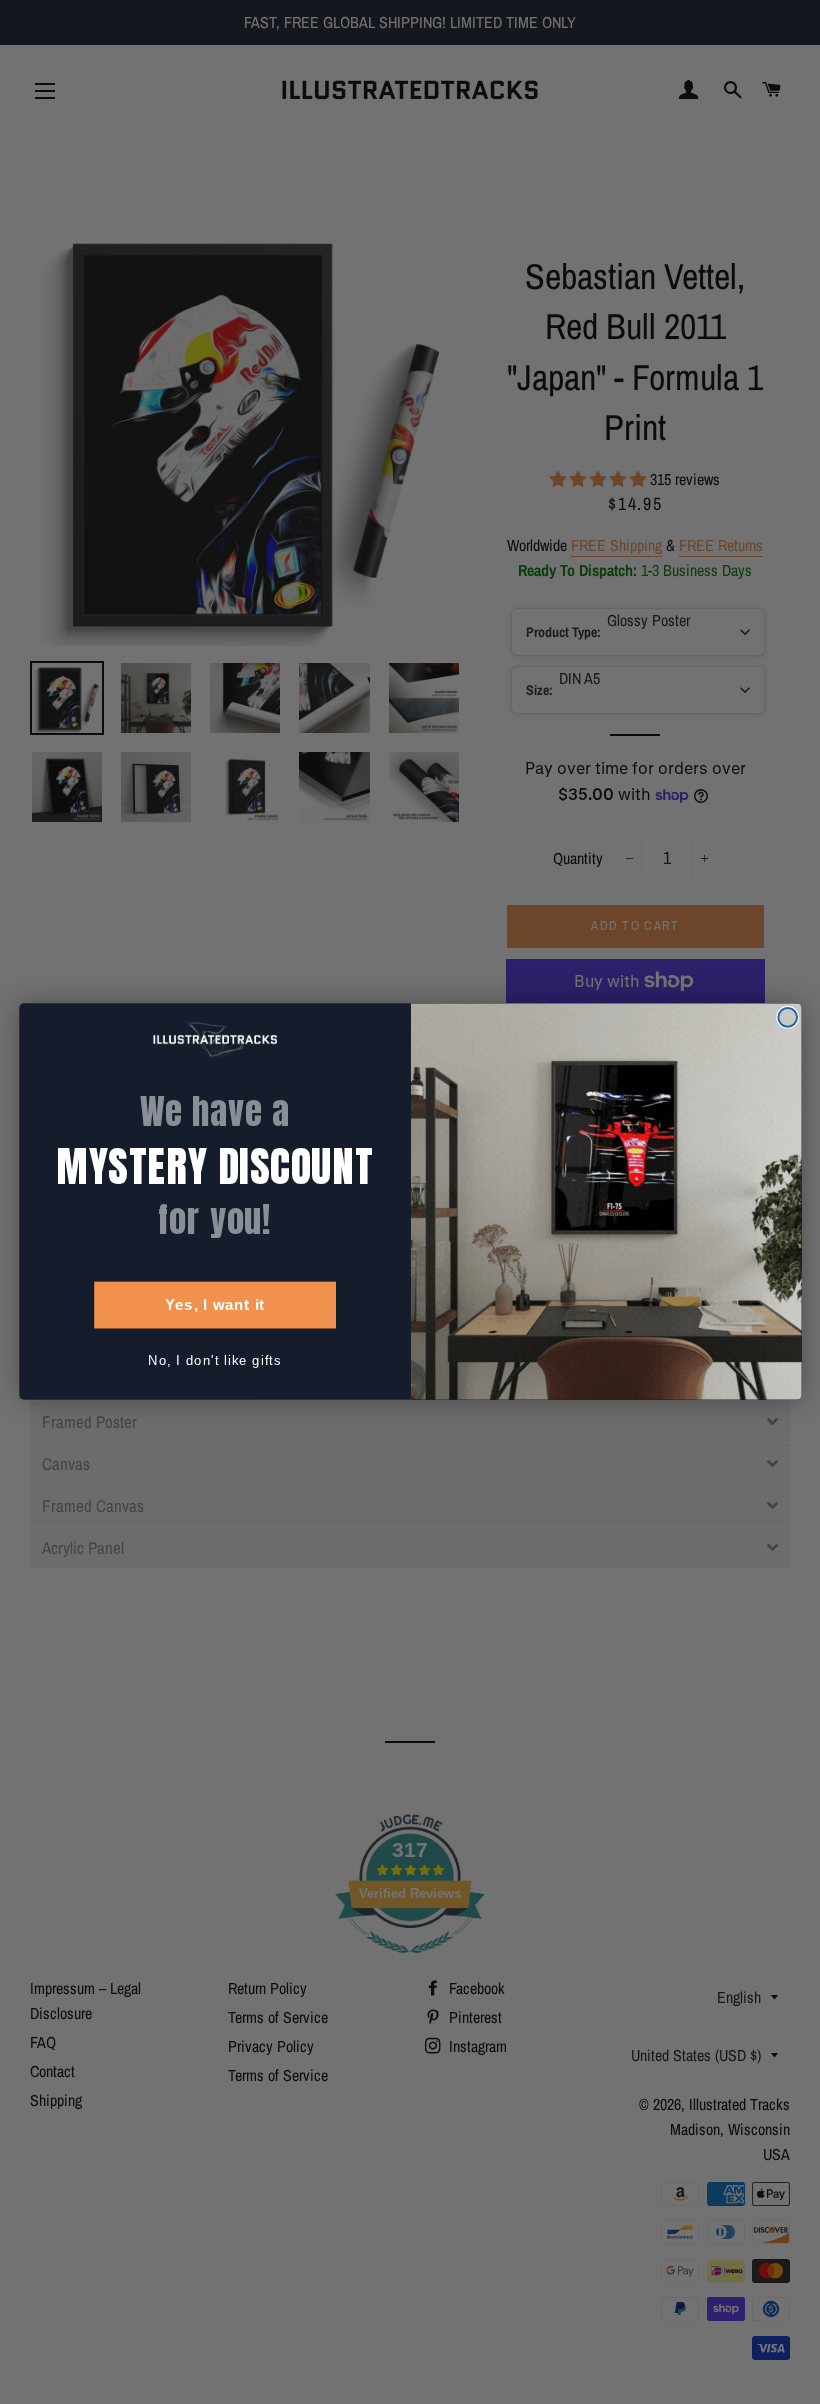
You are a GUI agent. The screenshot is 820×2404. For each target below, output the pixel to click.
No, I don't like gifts (214, 1360)
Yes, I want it (214, 1305)
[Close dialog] (787, 1017)
